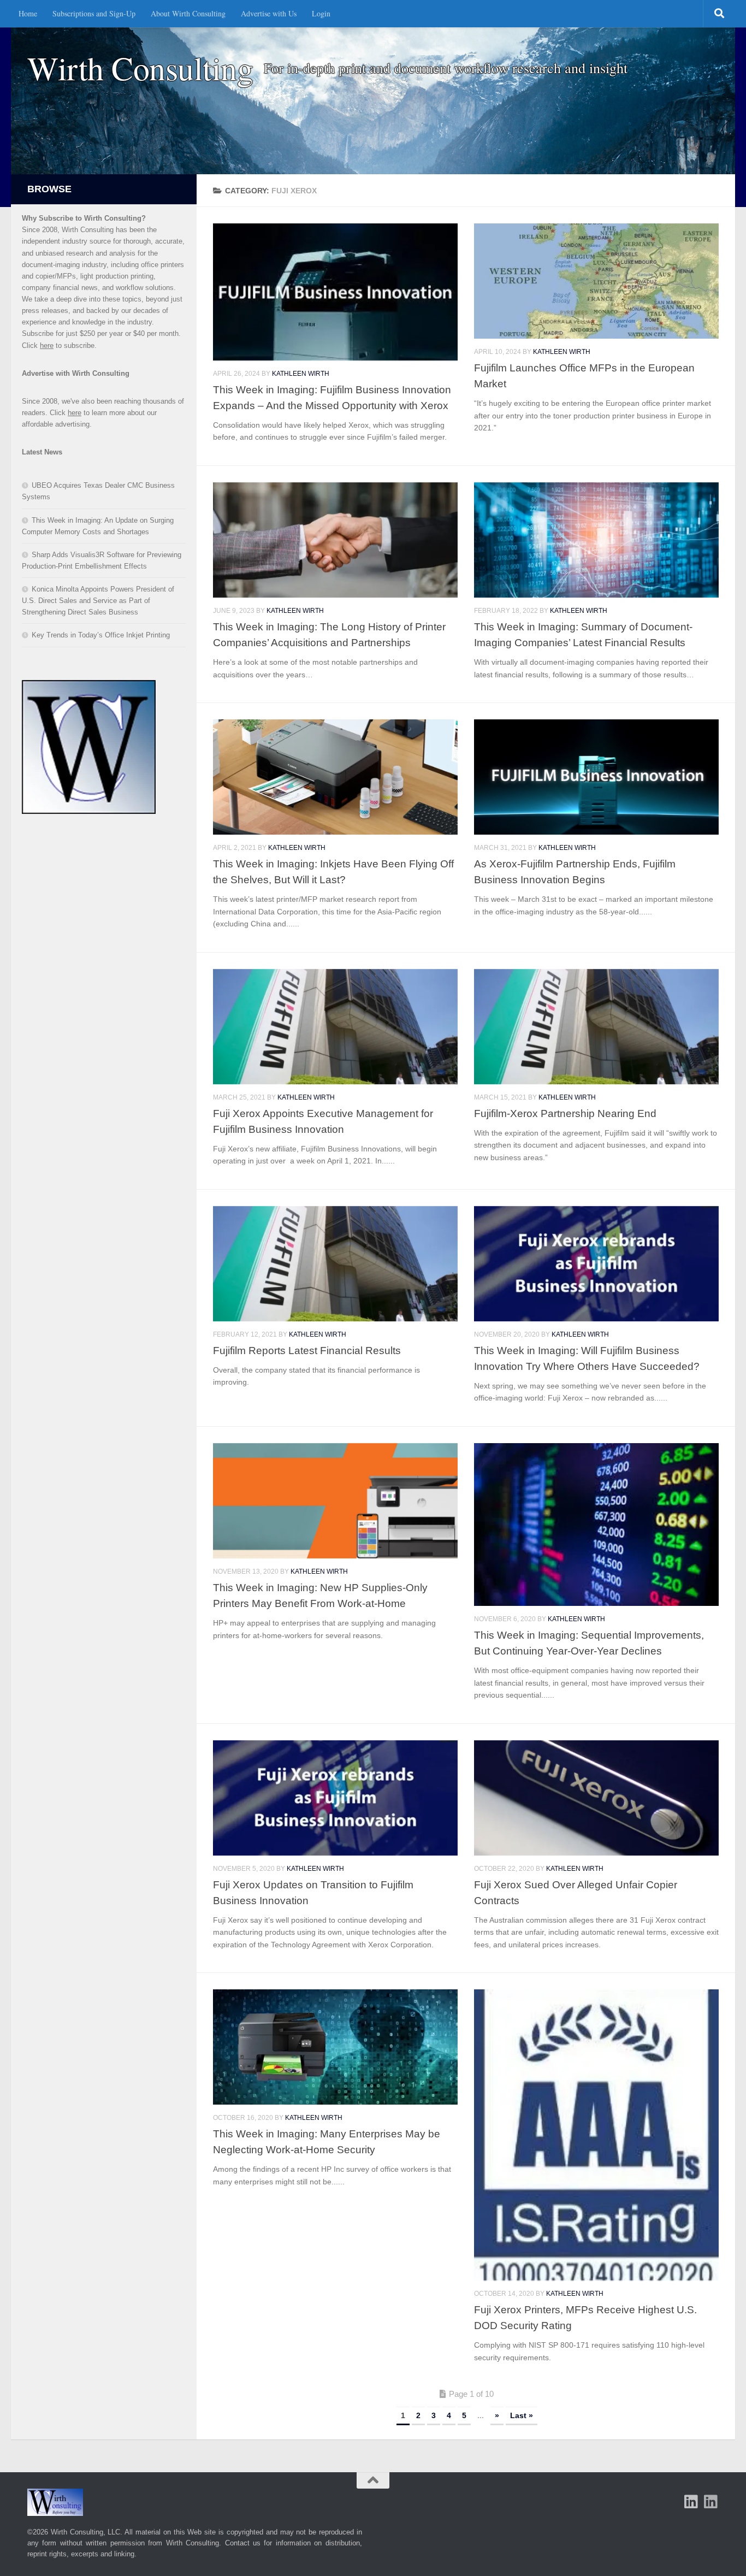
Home (28, 13)
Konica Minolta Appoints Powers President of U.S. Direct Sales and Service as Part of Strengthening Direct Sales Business (98, 601)
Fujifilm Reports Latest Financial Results (307, 1350)
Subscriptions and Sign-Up (94, 13)
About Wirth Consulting (188, 13)
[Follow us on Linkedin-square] (691, 2502)
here (47, 345)
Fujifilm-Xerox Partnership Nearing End (565, 1113)
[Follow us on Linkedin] (711, 2502)
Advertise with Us (269, 13)
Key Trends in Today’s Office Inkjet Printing (101, 635)
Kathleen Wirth (301, 374)
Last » (522, 2415)
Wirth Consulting (140, 68)
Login (321, 13)
